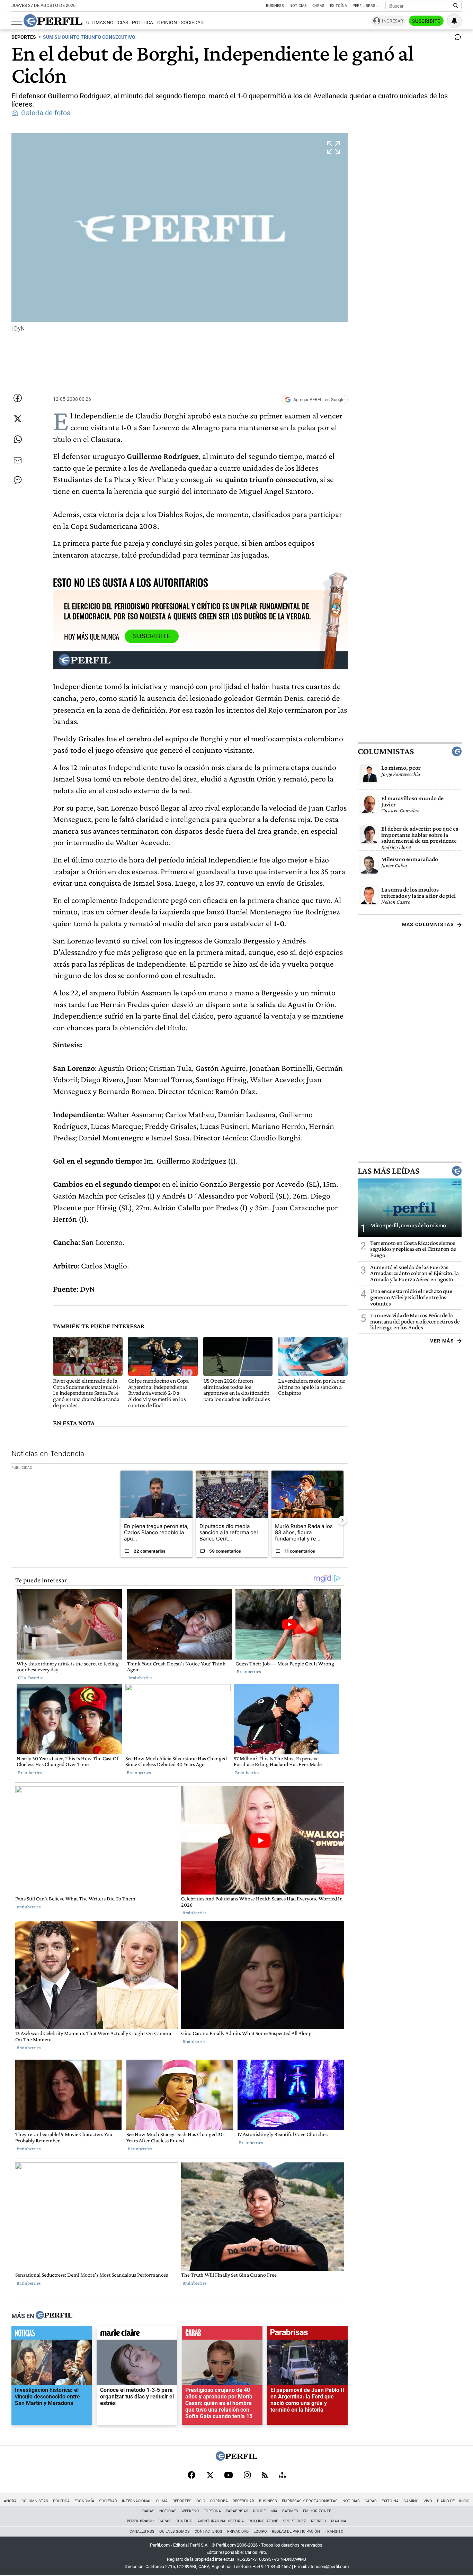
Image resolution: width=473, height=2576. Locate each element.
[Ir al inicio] (53, 21)
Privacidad (238, 2532)
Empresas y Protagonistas (310, 2501)
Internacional (137, 2501)
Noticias (298, 6)
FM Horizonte (317, 2511)
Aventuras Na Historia (221, 2521)
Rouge (259, 2511)
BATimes (290, 2511)
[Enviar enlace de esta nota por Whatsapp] (18, 440)
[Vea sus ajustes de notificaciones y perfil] (454, 21)
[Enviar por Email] (18, 460)
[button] (180, 234)
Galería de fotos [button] (46, 113)
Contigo (184, 2521)
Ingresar (392, 21)
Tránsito (334, 2532)
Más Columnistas (428, 925)
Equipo (260, 2532)
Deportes (182, 2501)
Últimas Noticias (107, 23)
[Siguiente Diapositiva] (342, 1520)
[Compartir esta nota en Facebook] (18, 398)
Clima (162, 2501)
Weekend (190, 2511)
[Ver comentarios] (456, 39)
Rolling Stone (263, 2521)
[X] (210, 2476)
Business (275, 6)
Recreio (319, 2521)
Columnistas (386, 752)
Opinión (167, 23)
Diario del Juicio (453, 2501)
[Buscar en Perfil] (456, 6)
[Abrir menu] (17, 21)
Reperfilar (243, 2501)
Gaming (411, 2501)
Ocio (201, 2501)
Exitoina (390, 2501)
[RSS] (265, 2476)
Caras (318, 6)
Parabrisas (237, 2511)
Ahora (10, 2501)
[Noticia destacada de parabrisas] (307, 2334)
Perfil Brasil (365, 6)
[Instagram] (247, 2476)
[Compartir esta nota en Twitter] (18, 419)
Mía (274, 2511)
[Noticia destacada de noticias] (52, 2334)
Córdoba (219, 2501)
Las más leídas (389, 1171)
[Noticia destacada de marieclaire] (137, 2334)
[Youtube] (229, 2476)
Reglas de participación (296, 2532)
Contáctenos (208, 2532)
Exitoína (338, 6)
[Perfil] (54, 2316)
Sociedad (192, 23)
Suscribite (426, 21)
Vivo (428, 2501)
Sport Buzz (294, 2521)
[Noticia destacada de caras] (222, 2334)
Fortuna (212, 2511)
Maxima (339, 2521)
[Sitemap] (282, 2476)
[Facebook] (191, 2476)
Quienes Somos (175, 2532)
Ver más (442, 1341)
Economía (84, 2501)
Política (142, 23)
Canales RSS (142, 2532)
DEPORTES (24, 37)
